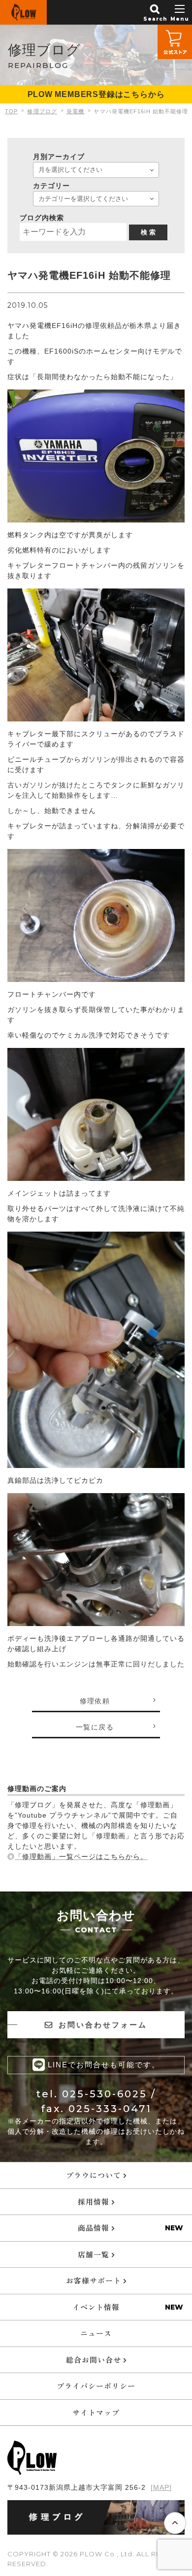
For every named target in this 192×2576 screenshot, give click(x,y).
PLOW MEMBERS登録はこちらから (96, 94)
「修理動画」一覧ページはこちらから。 (81, 1857)
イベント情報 (96, 2307)
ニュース (96, 2333)
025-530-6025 (105, 2094)
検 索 (148, 232)
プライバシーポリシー (96, 2386)
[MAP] (161, 2487)
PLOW (23, 12)
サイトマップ (96, 2412)
